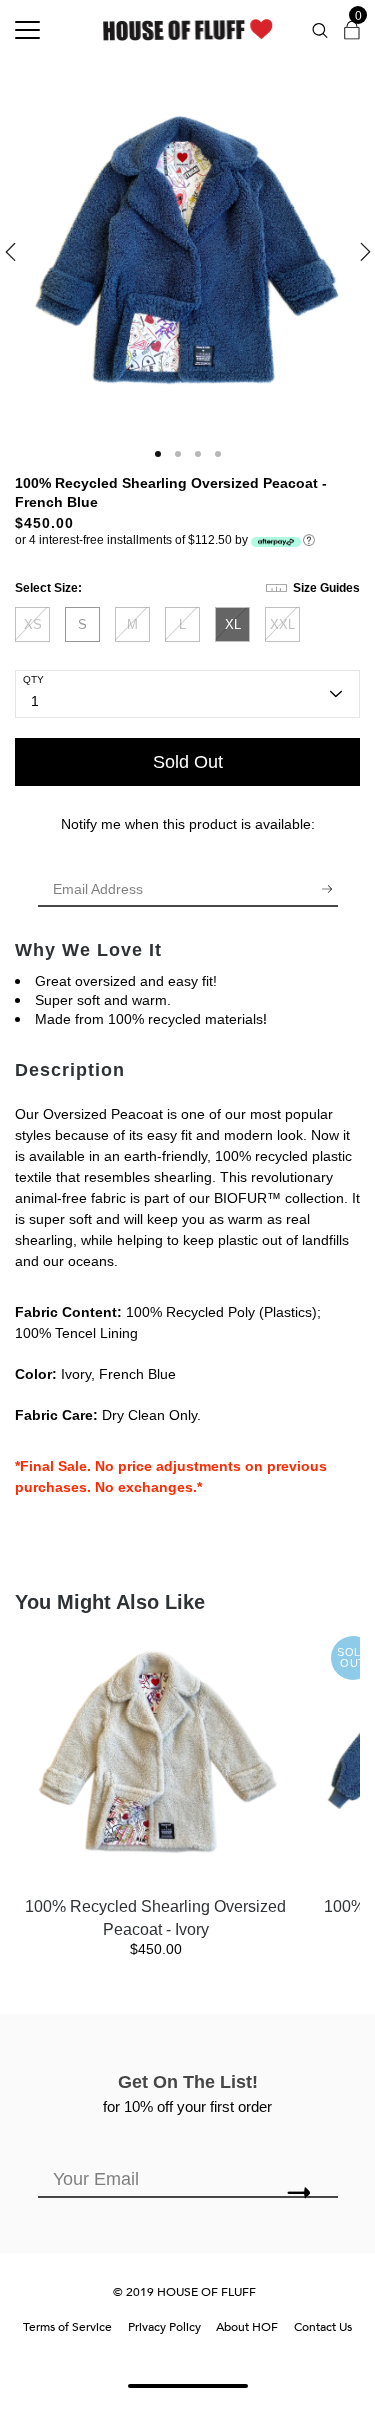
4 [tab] (218, 454)
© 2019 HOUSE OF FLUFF (184, 2292)
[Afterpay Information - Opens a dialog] (309, 539)
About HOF (247, 2327)
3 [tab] (198, 454)
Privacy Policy (164, 2327)
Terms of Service (67, 2327)
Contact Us (323, 2327)
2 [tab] (178, 454)
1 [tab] (158, 454)
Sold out (188, 762)
